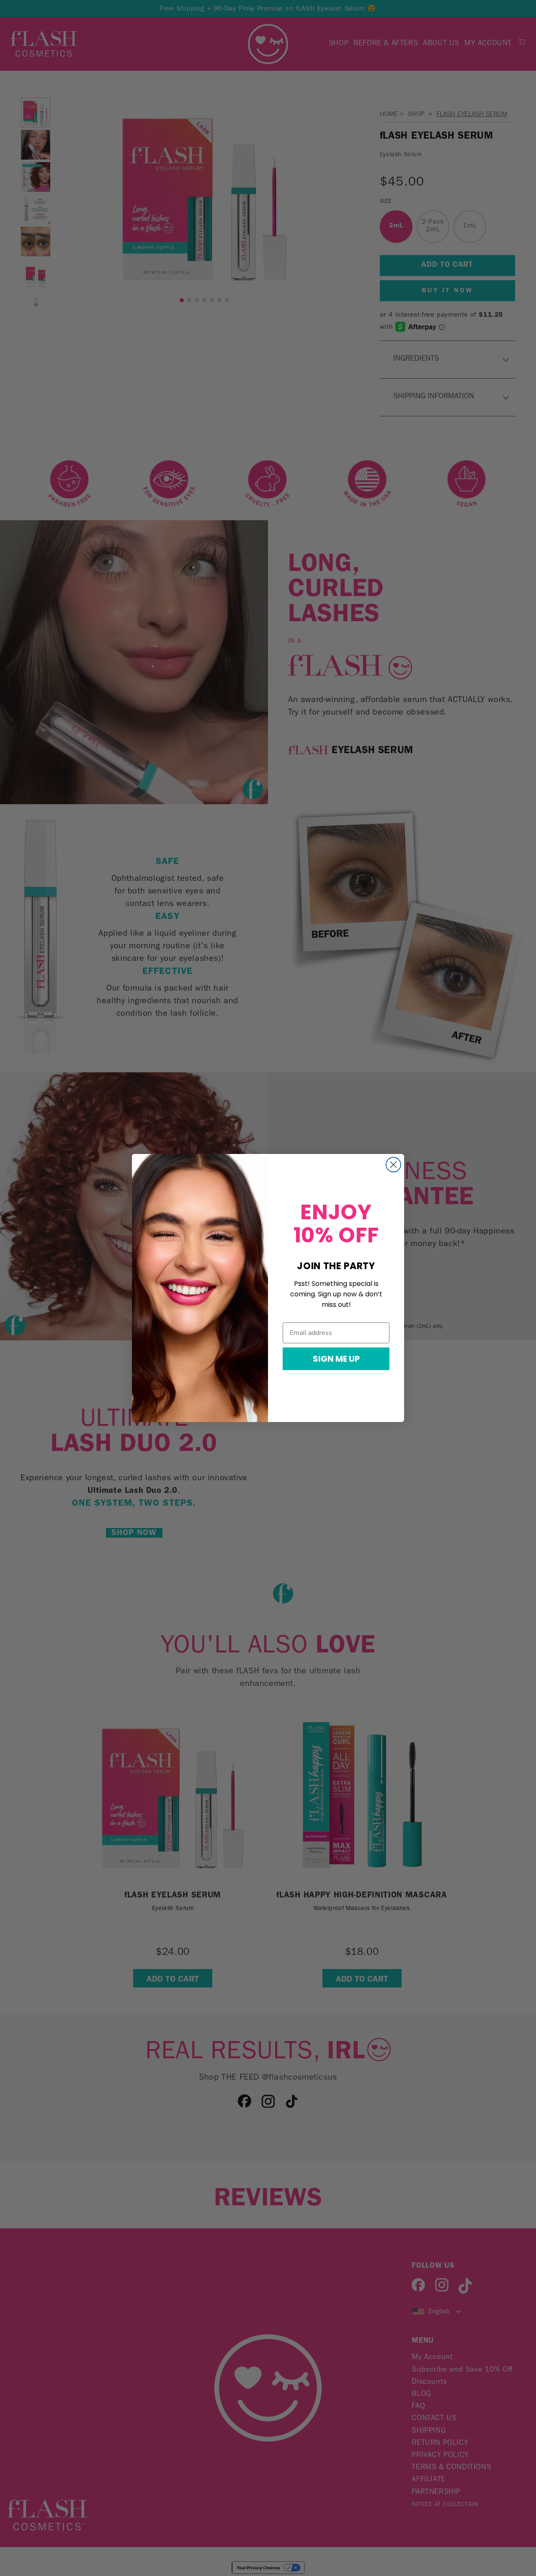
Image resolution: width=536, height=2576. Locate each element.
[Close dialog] (393, 1165)
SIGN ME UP (336, 1359)
